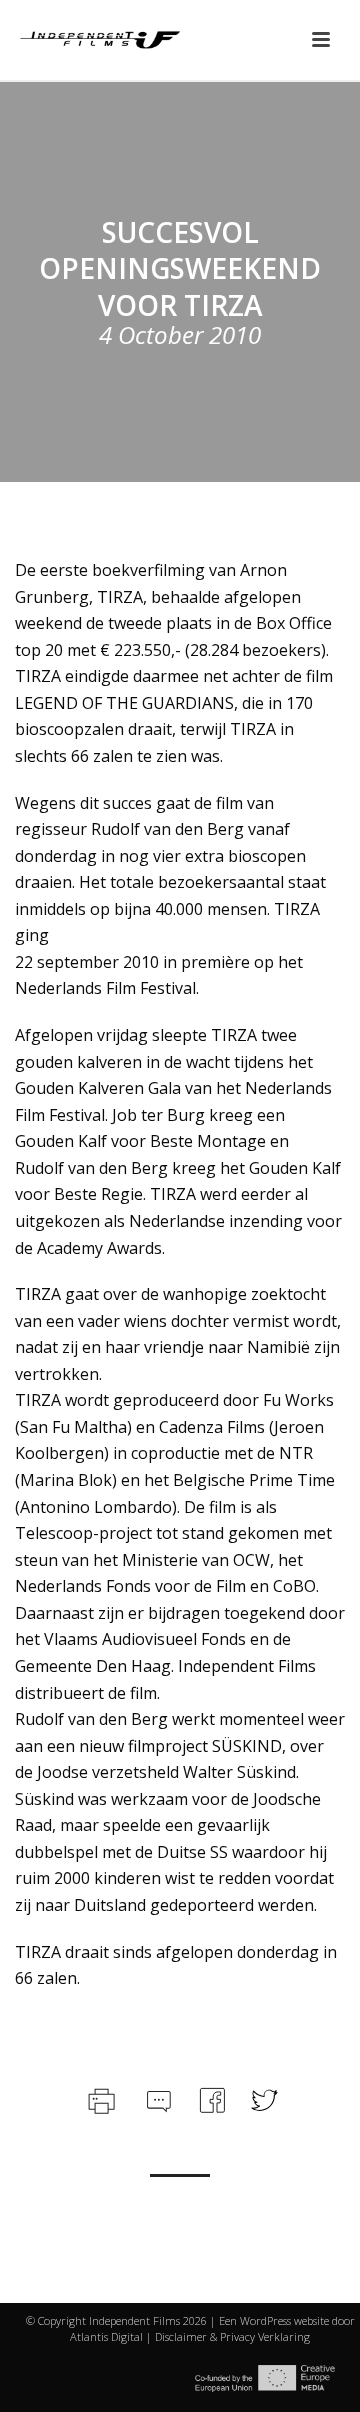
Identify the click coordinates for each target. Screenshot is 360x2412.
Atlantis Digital (106, 2336)
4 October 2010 (180, 334)
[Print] (99, 2097)
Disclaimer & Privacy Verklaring (232, 2336)
